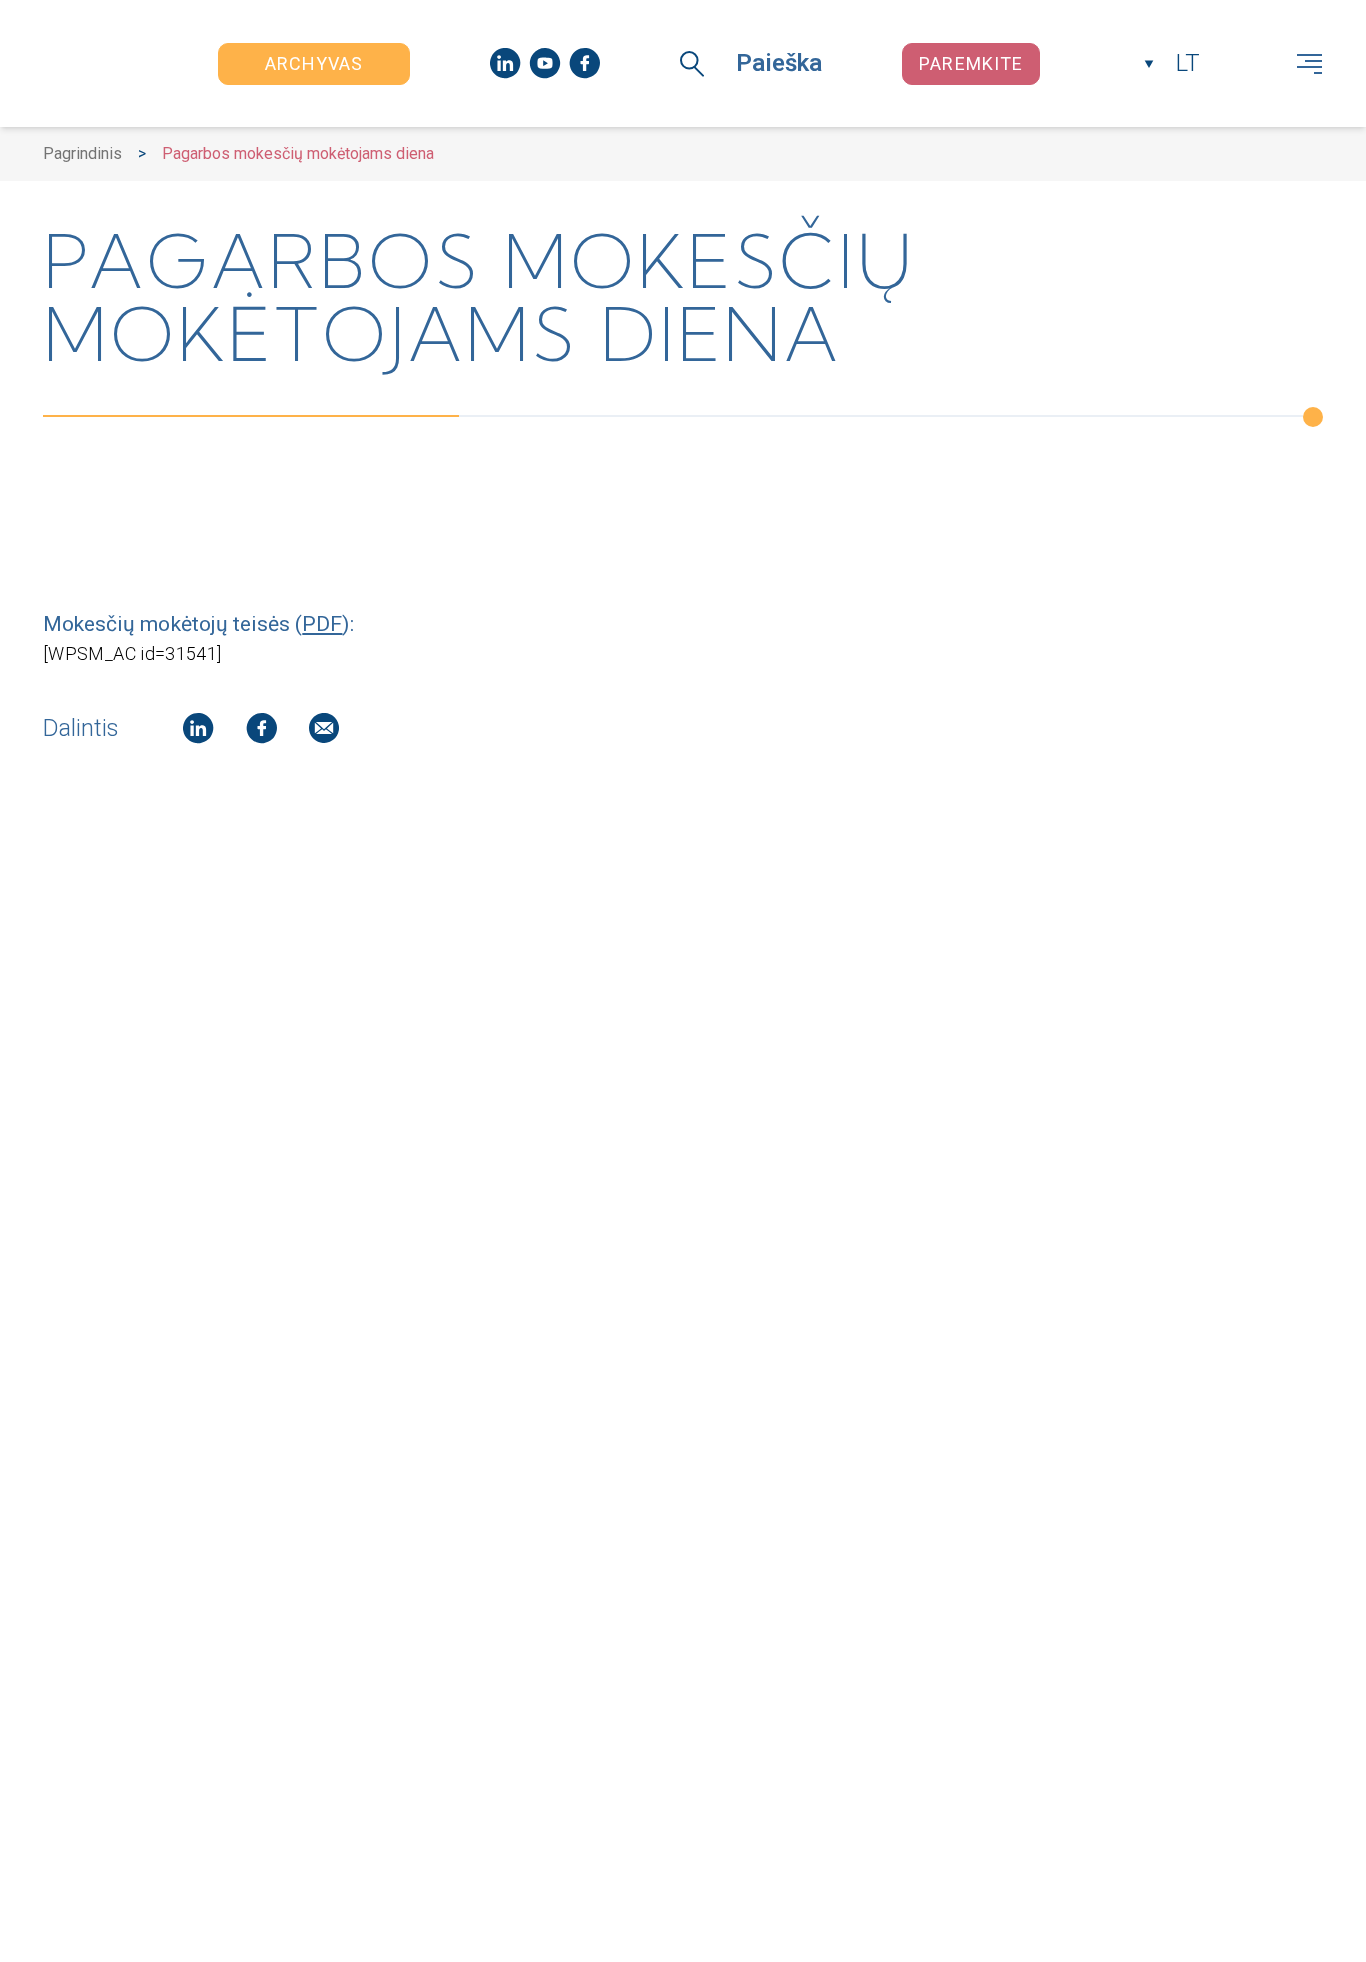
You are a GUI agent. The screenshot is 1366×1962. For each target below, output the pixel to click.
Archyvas (314, 63)
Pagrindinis (82, 153)
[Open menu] (1309, 64)
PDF (322, 623)
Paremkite (971, 63)
